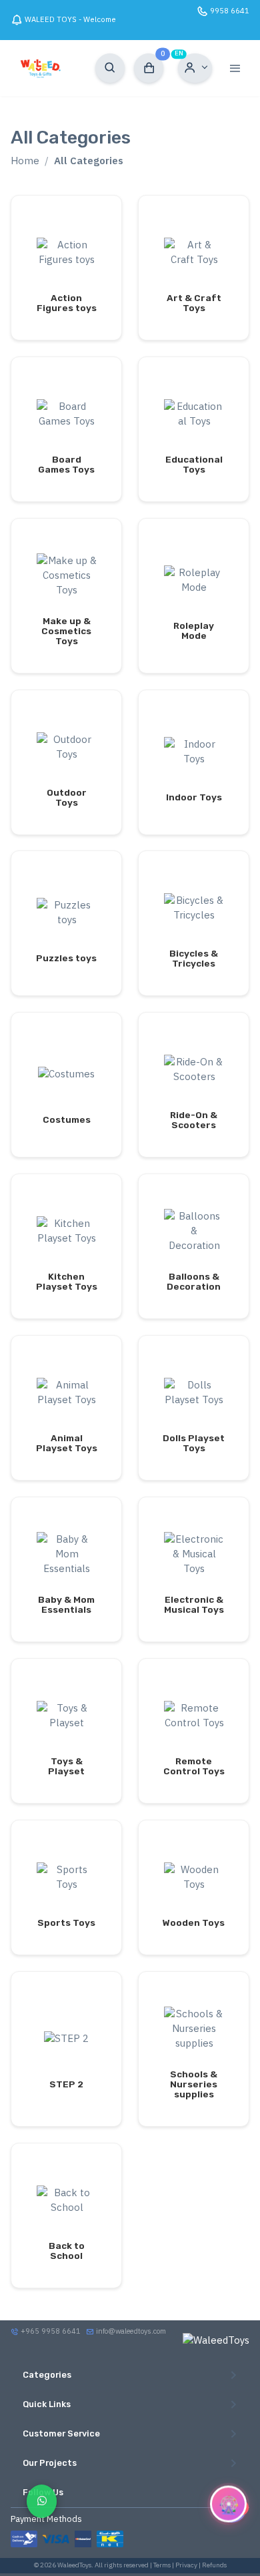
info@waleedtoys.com (131, 2331)
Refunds (214, 2565)
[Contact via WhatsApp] (42, 2501)
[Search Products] (110, 68)
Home (25, 161)
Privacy (186, 2565)
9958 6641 (230, 11)
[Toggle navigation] (235, 68)
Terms (162, 2565)
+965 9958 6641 (50, 2331)
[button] (195, 68)
